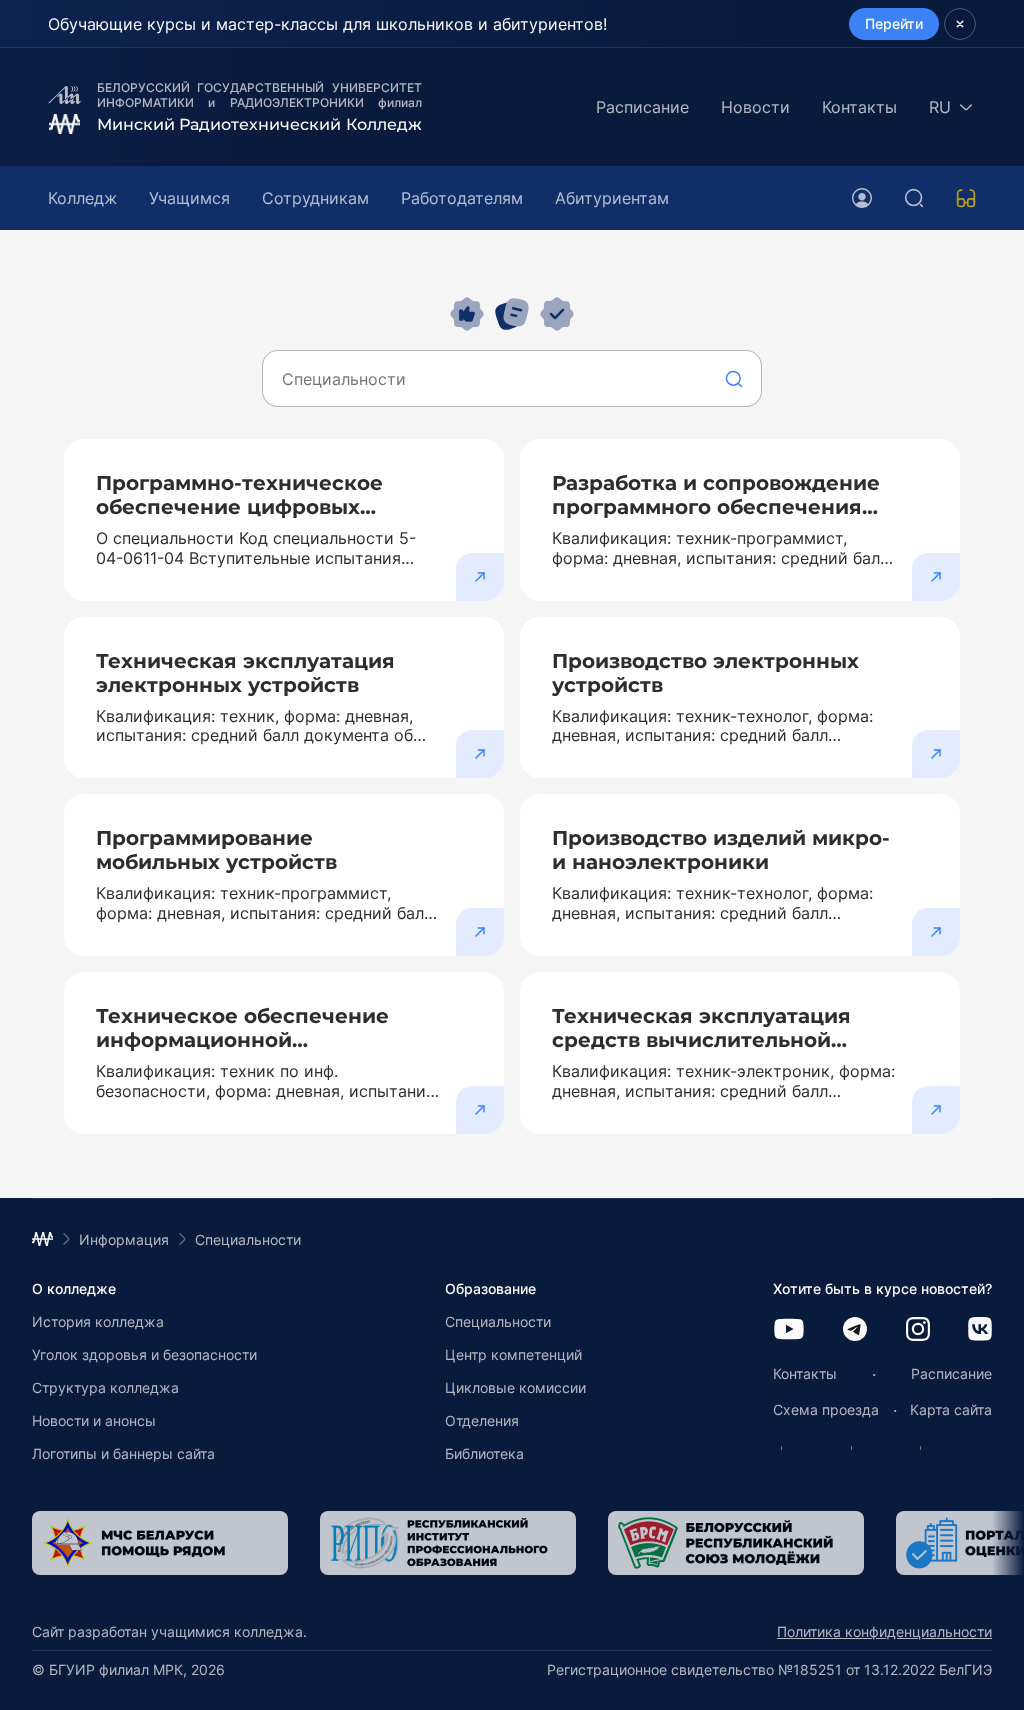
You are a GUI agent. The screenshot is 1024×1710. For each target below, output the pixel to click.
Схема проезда (826, 1409)
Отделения (482, 1420)
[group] (282, 1543)
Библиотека (484, 1453)
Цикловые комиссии (515, 1387)
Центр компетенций (513, 1354)
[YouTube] (789, 1330)
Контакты (859, 107)
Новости (755, 107)
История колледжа (98, 1321)
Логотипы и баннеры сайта (123, 1453)
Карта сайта (951, 1409)
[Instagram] (918, 1330)
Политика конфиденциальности (884, 1631)
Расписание (642, 107)
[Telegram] (855, 1330)
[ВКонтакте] (980, 1330)
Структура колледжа (105, 1387)
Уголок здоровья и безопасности (144, 1354)
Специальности (498, 1321)
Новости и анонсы (94, 1420)
